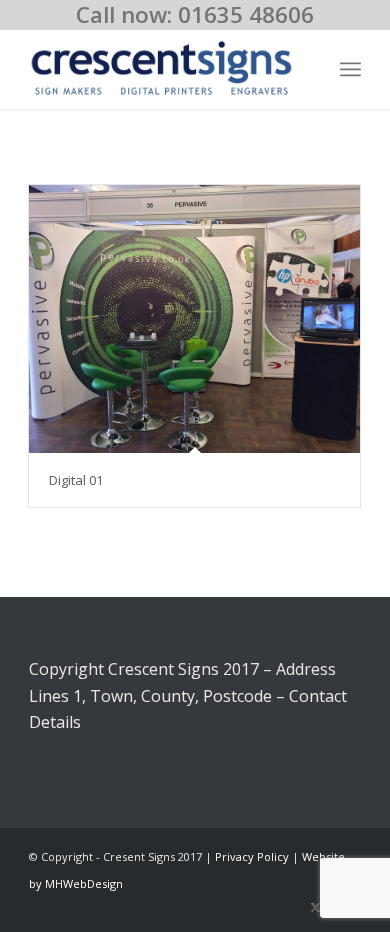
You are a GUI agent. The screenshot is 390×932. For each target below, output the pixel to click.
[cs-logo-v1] (161, 69)
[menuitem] (350, 69)
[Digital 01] (194, 319)
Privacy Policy (252, 856)
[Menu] (350, 69)
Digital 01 (76, 480)
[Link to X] (316, 907)
